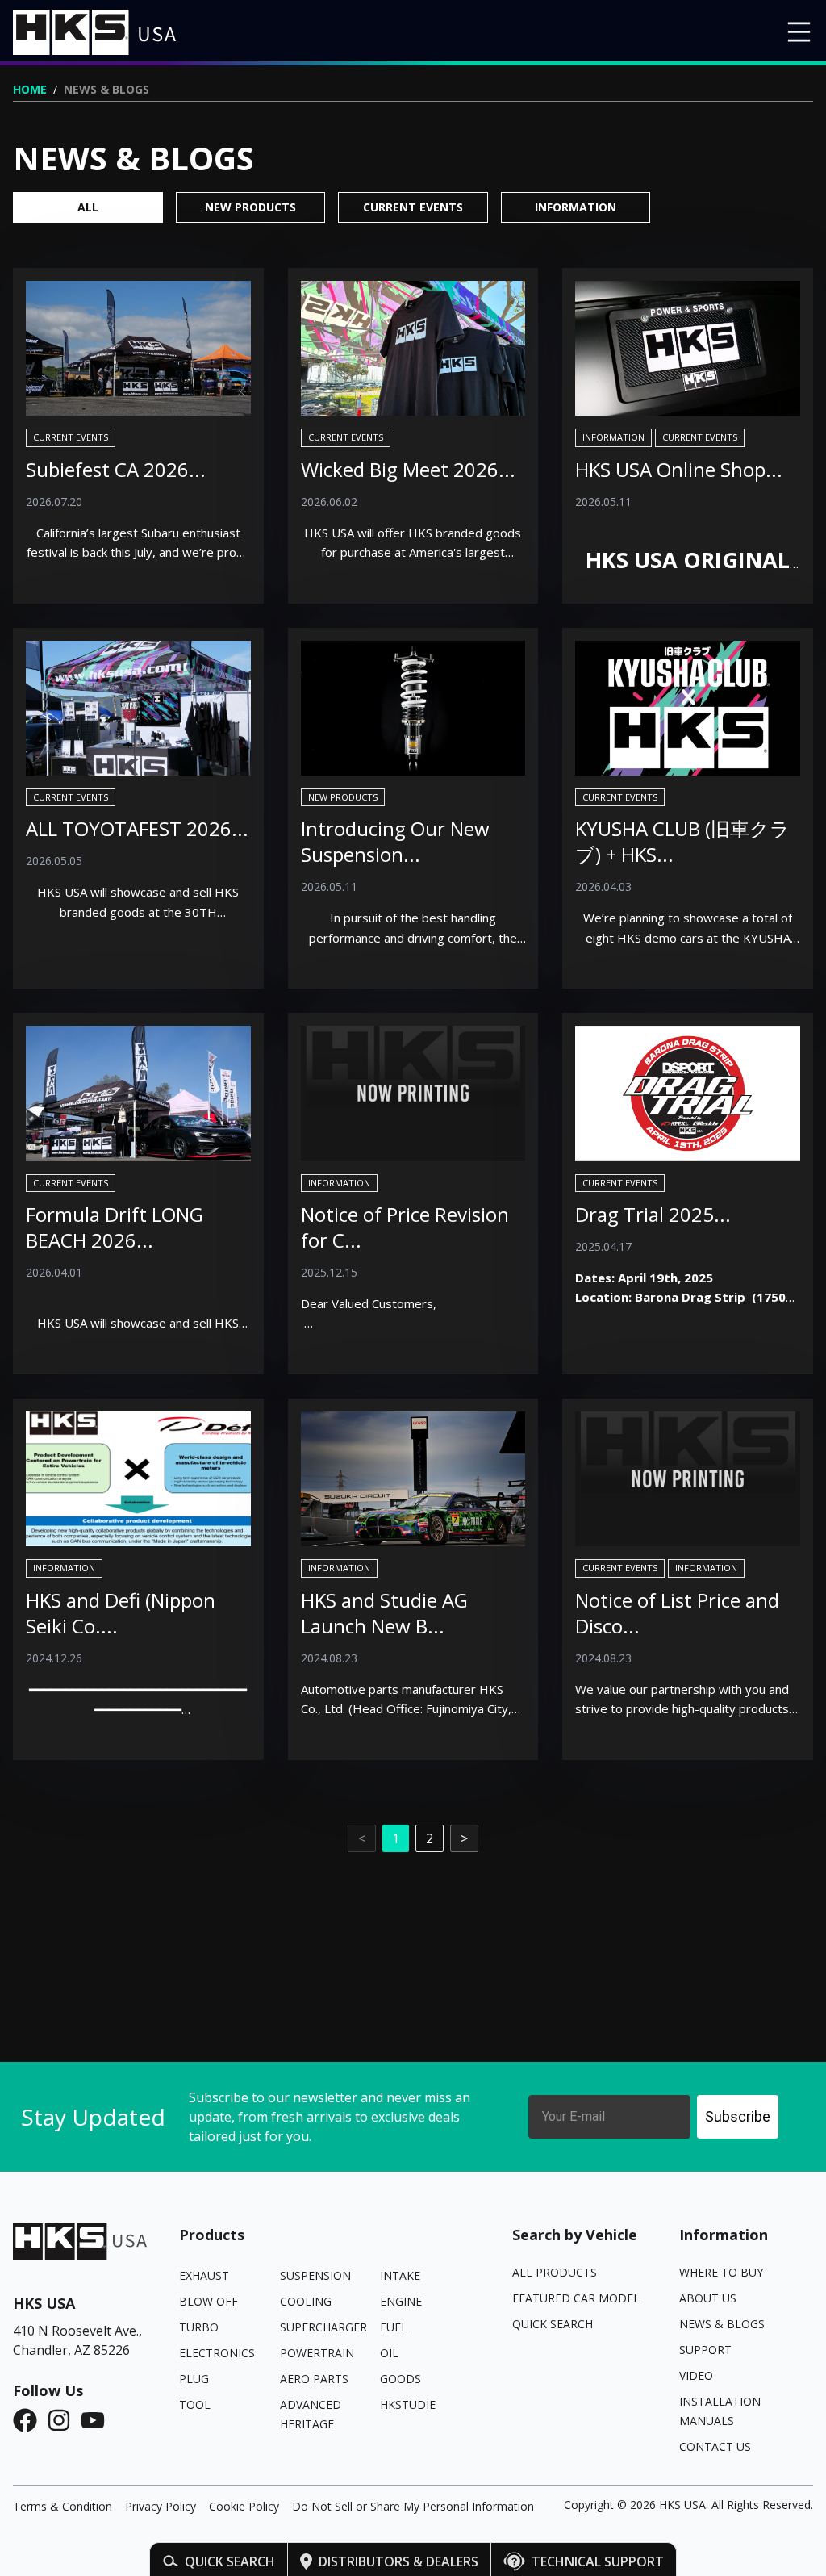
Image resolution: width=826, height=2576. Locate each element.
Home (30, 89)
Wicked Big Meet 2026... (408, 469)
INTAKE (400, 2275)
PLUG (194, 2379)
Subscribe (738, 2116)
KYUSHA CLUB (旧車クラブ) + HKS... (682, 841)
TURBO (199, 2327)
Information (576, 207)
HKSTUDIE (408, 2405)
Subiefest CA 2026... (116, 469)
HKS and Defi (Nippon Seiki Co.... (121, 1613)
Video (696, 2375)
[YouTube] (98, 2420)
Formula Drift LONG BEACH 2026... (115, 1227)
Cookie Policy (244, 2506)
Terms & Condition (63, 2506)
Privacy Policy (161, 2506)
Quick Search (230, 2561)
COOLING (306, 2301)
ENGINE (401, 2301)
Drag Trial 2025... (653, 1214)
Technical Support (598, 2561)
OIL (389, 2353)
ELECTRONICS (217, 2353)
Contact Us (715, 2446)
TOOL (195, 2405)
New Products (250, 207)
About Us (708, 2298)
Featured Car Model (576, 2298)
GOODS (400, 2379)
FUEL (394, 2327)
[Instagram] (64, 2420)
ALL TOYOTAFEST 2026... (137, 828)
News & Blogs (722, 2324)
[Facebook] (30, 2420)
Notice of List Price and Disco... (677, 1613)
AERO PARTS (314, 2379)
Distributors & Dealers (398, 2561)
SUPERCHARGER (323, 2327)
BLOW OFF (209, 2301)
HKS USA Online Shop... (679, 469)
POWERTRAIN (317, 2353)
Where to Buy (721, 2272)
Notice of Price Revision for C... (405, 1227)
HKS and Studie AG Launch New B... (384, 1613)
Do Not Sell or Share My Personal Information (413, 2506)
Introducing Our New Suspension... (395, 841)
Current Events (413, 207)
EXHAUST (204, 2275)
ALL (88, 207)
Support (705, 2350)
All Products (555, 2272)
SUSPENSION (315, 2275)
